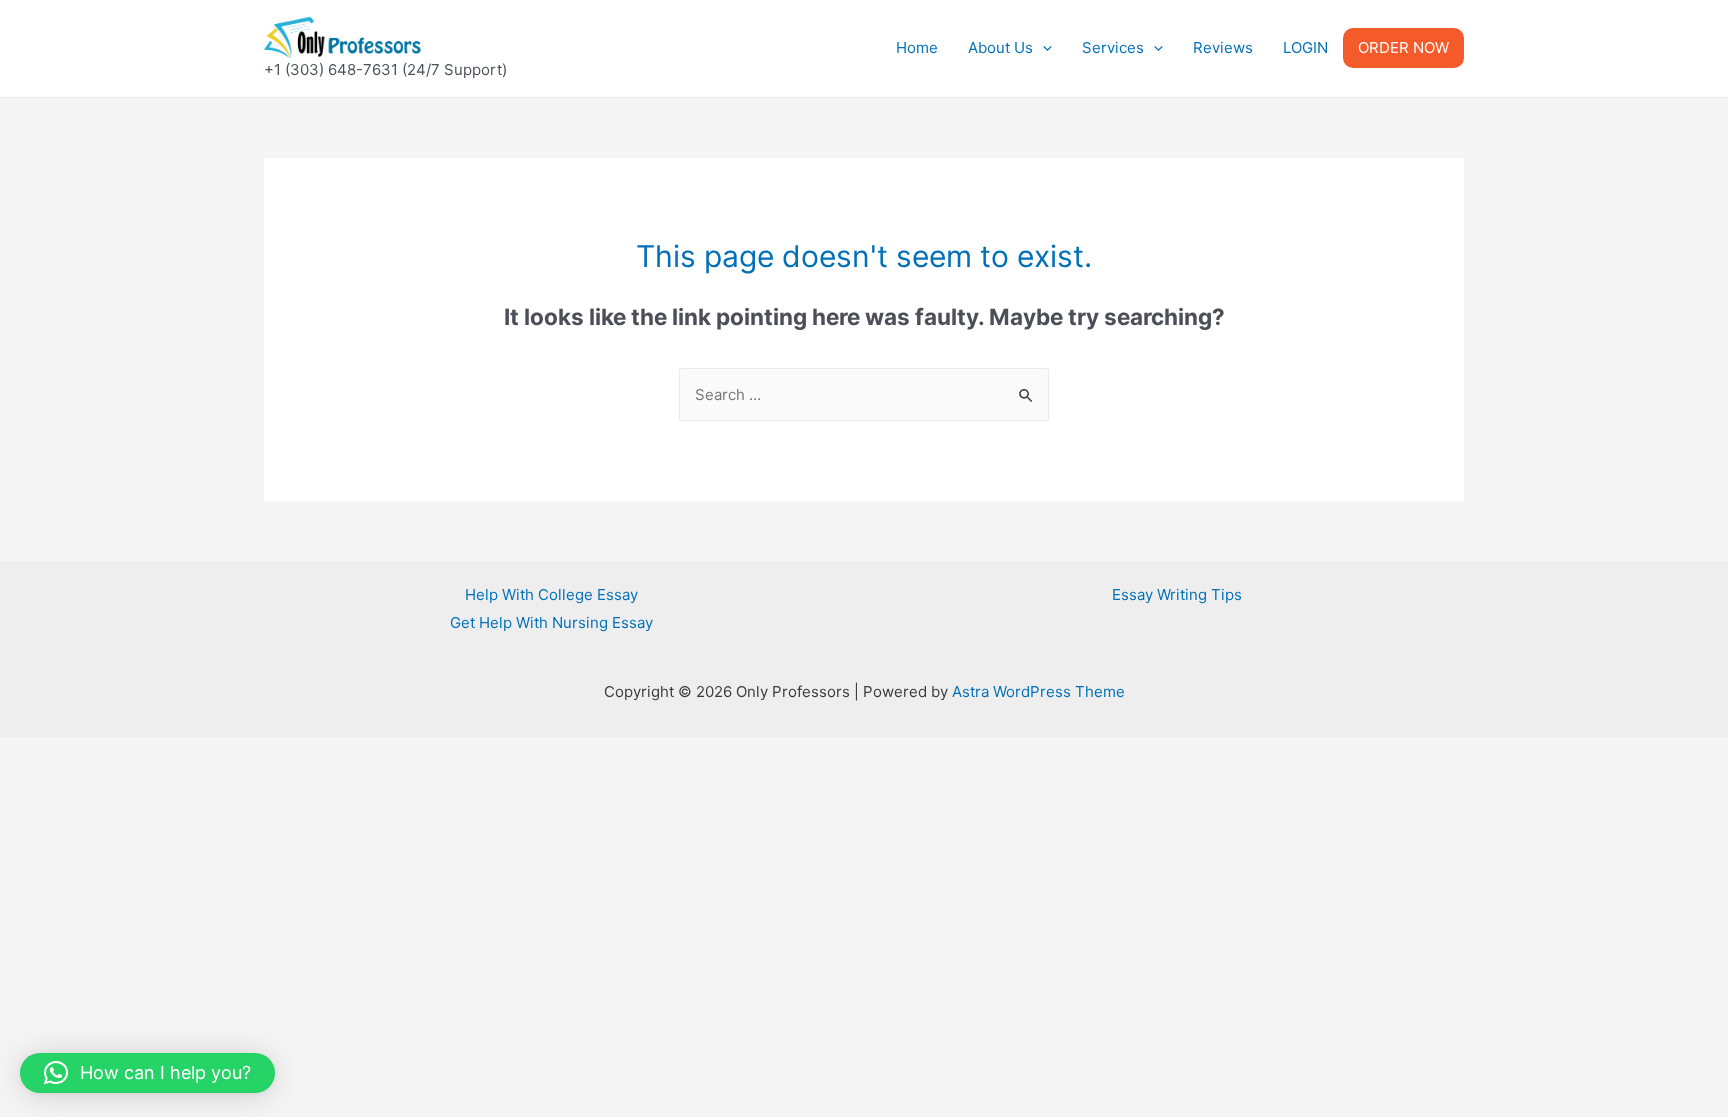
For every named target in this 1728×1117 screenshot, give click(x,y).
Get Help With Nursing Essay (551, 622)
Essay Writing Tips (1177, 594)
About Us (1000, 47)
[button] (147, 1073)
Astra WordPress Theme (1038, 691)
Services (1113, 47)
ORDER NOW (1403, 47)
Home (917, 47)
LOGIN (1305, 47)
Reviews (1223, 47)
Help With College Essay (551, 594)
